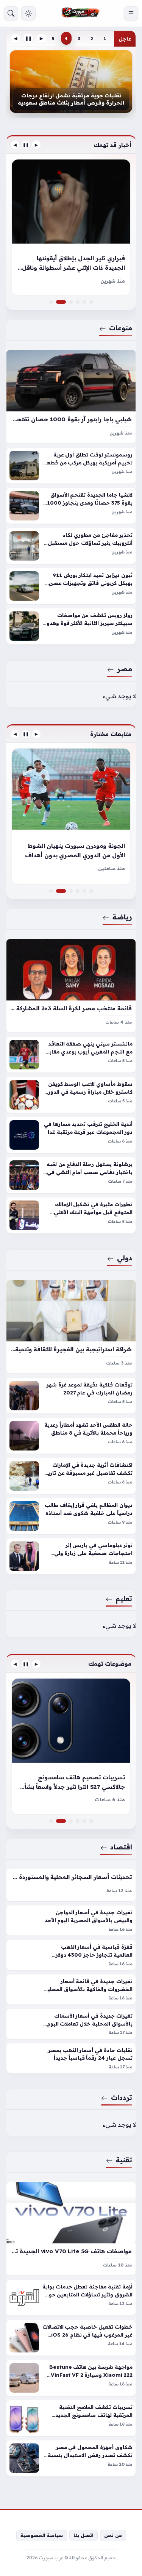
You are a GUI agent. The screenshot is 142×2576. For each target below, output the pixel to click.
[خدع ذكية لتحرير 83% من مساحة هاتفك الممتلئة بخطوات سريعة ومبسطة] (71, 1821)
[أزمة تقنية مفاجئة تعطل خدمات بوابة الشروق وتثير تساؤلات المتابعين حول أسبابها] (71, 2298)
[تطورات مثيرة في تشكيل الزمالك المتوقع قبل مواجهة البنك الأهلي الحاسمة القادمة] (71, 1216)
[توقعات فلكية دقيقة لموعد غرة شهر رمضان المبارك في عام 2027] (71, 1396)
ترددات (122, 2097)
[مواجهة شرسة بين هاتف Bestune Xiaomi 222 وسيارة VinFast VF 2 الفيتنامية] (71, 2378)
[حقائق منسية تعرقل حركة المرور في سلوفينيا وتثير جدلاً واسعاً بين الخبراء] (78, 302)
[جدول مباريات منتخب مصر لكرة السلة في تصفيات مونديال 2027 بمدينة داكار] (91, 891)
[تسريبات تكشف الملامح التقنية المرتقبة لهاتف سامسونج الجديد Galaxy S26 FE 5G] (71, 2418)
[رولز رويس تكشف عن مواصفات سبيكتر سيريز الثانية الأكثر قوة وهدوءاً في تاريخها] (71, 627)
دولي (125, 1258)
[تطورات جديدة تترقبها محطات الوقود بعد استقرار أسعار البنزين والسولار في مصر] (91, 1821)
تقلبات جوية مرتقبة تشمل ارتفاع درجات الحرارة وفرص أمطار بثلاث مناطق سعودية (71, 99)
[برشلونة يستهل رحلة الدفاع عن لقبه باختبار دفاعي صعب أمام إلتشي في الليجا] (71, 1175)
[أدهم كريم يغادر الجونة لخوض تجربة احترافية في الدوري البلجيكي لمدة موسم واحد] (84, 891)
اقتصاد (121, 1847)
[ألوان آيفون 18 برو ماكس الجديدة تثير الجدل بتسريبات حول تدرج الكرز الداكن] (78, 1821)
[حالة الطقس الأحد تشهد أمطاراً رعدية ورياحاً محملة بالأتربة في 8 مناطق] (71, 1436)
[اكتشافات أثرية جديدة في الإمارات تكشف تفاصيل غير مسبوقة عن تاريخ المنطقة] (71, 1476)
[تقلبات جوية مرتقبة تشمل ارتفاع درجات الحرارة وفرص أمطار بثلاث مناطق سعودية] (71, 82)
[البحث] (11, 13)
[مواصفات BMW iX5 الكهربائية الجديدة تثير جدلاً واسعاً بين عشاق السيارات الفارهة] (71, 302)
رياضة (122, 917)
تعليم (124, 1598)
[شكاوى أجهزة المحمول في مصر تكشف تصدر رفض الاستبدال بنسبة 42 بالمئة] (71, 2459)
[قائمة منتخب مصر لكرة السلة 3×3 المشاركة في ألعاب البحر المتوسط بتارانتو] (71, 986)
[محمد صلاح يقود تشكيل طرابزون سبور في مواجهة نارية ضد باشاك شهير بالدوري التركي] (51, 891)
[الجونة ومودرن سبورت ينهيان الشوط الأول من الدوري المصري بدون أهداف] (71, 816)
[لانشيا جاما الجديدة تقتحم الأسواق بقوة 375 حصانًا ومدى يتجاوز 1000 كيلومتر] (71, 506)
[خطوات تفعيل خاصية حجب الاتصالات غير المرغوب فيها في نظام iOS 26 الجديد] (71, 2338)
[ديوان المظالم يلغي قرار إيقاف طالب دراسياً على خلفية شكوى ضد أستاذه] (71, 1516)
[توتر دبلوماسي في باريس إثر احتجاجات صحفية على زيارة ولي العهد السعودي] (71, 1556)
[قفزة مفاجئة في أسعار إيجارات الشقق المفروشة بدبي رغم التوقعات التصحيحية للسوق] (78, 891)
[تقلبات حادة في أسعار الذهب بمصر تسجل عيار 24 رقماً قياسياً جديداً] (71, 2058)
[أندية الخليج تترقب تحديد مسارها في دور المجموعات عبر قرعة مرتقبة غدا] (71, 1135)
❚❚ (28, 38)
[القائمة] (131, 13)
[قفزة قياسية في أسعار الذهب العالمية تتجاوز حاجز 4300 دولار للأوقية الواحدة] (71, 1955)
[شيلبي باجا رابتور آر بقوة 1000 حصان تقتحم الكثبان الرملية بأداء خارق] (71, 397)
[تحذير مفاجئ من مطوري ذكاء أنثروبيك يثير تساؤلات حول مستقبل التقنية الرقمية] (71, 546)
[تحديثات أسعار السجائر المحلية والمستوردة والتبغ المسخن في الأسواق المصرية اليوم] (71, 1885)
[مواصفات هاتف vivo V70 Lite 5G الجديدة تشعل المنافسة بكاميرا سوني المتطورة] (71, 2229)
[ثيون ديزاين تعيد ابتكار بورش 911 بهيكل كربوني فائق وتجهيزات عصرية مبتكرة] (71, 586)
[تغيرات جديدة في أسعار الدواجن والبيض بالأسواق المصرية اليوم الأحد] (71, 1920)
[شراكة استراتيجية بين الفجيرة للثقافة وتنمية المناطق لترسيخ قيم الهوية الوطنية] (71, 1327)
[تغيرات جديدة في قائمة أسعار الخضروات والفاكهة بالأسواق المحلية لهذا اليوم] (71, 1989)
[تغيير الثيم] (28, 13)
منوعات (121, 328)
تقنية (124, 2160)
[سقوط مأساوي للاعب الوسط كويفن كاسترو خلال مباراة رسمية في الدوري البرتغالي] (71, 1095)
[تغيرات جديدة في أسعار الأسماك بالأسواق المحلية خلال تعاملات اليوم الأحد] (71, 2024)
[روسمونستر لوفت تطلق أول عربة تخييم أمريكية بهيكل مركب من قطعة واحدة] (71, 466)
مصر (125, 669)
